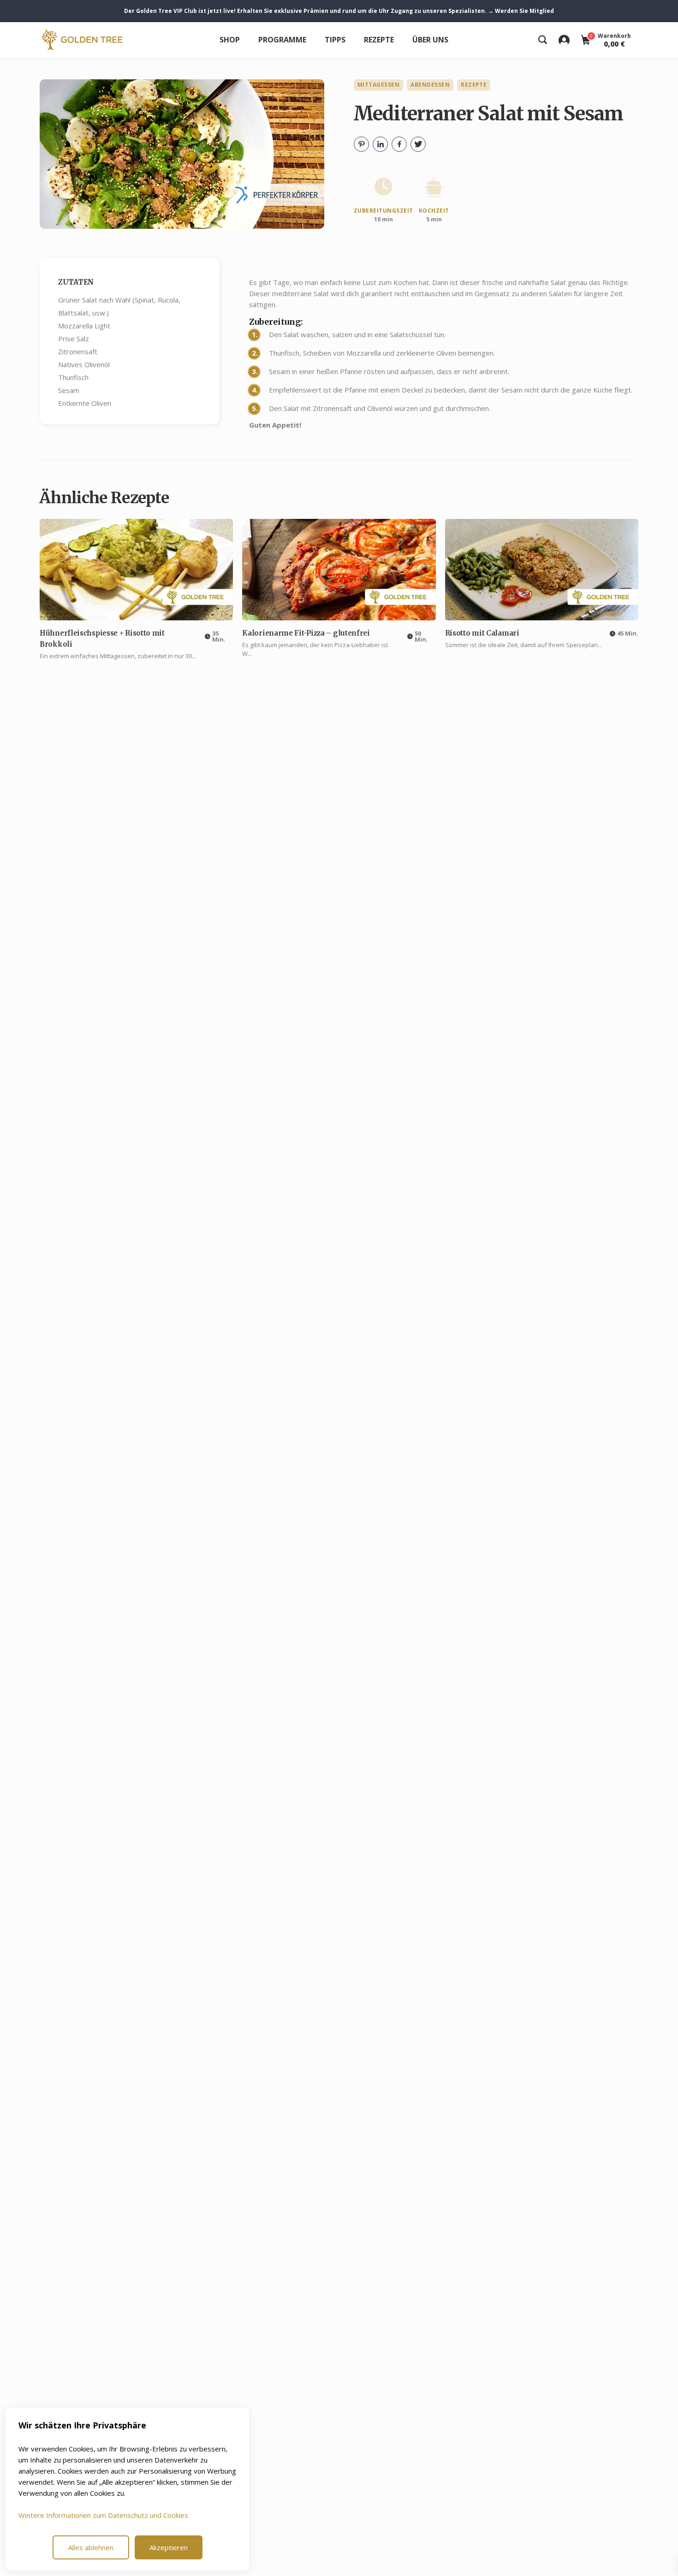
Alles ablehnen (91, 2547)
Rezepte (379, 40)
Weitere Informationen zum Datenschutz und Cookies (103, 2515)
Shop (230, 40)
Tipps (335, 40)
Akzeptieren (169, 2547)
